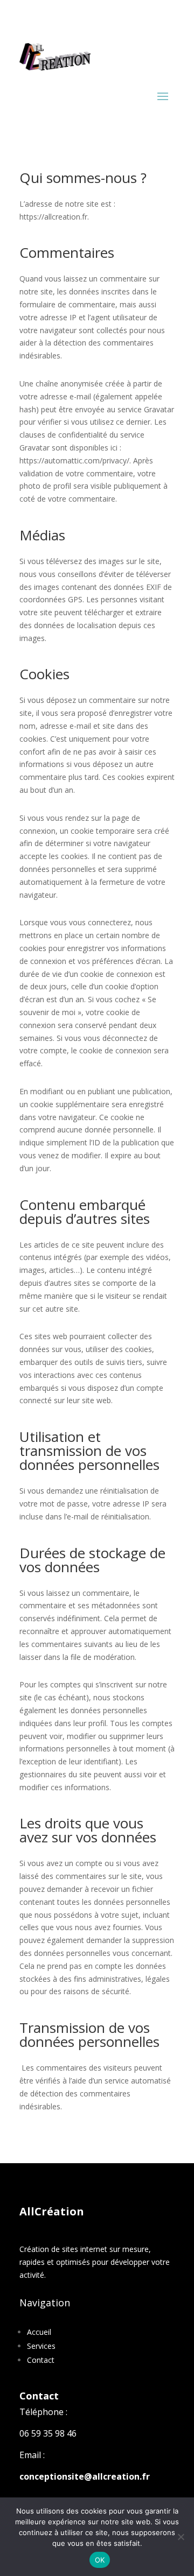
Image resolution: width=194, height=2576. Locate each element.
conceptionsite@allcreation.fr (85, 2476)
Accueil (39, 2332)
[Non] (181, 2537)
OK (100, 2560)
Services (41, 2346)
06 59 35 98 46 (48, 2433)
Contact (41, 2360)
